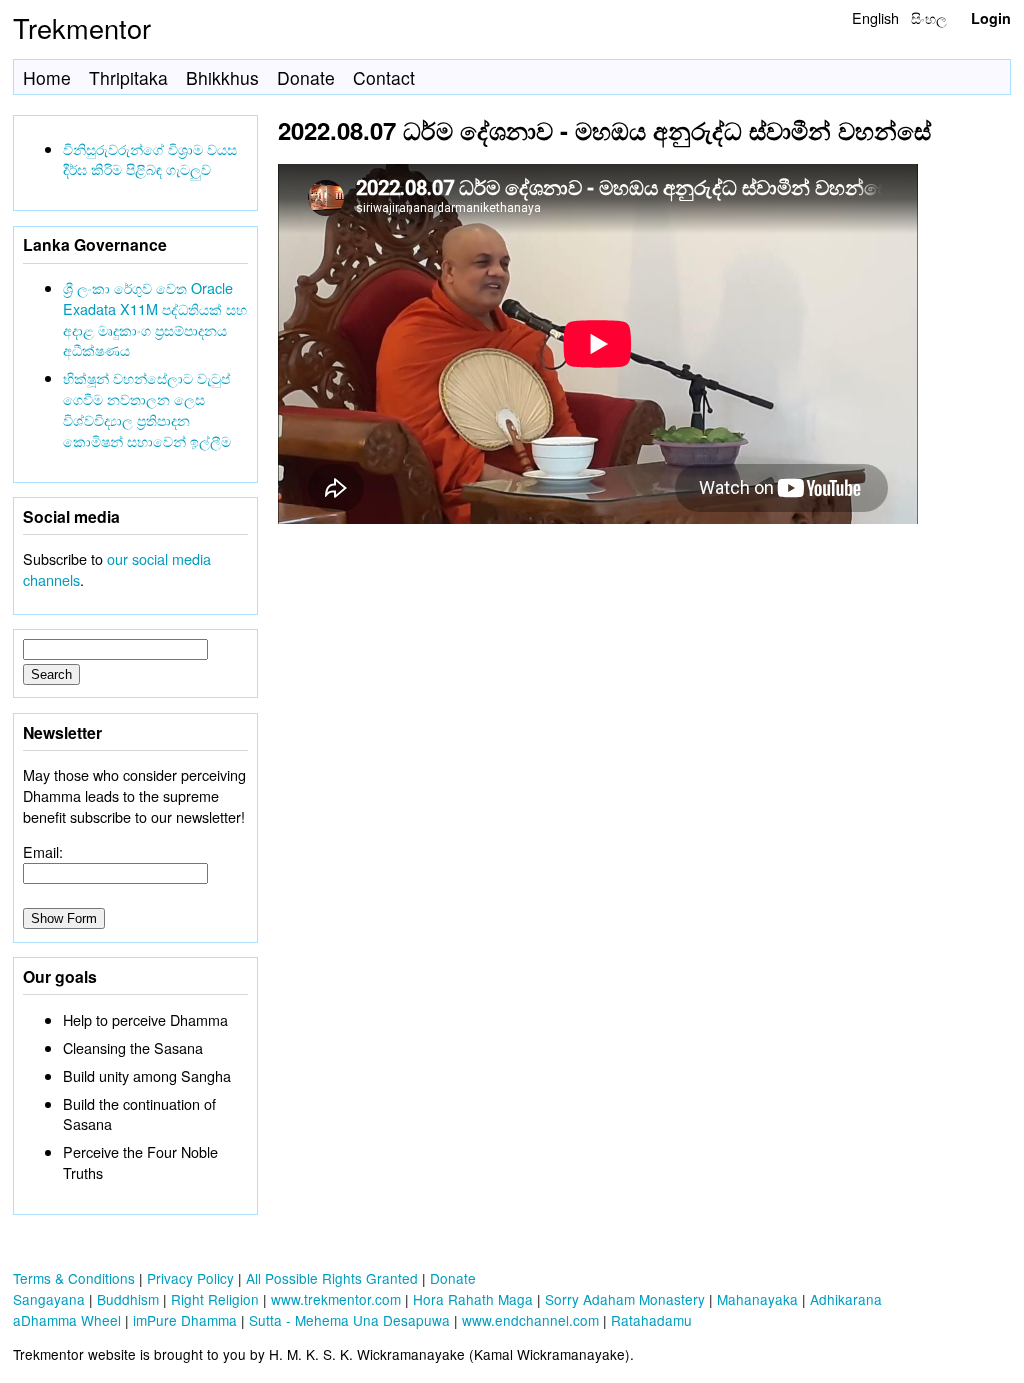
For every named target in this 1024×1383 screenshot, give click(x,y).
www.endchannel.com (530, 1320)
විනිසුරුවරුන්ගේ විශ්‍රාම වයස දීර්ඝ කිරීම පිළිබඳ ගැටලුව (150, 159)
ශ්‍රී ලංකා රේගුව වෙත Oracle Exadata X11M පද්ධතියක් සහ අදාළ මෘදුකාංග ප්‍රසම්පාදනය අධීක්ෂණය (155, 318)
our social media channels (117, 569)
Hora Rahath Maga (473, 1299)
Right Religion (215, 1299)
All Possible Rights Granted (332, 1278)
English (875, 17)
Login (991, 18)
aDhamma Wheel (67, 1320)
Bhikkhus (222, 77)
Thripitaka (128, 77)
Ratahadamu (651, 1320)
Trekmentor (82, 27)
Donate (306, 77)
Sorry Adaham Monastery (625, 1299)
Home (47, 77)
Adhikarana (846, 1299)
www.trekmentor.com (336, 1299)
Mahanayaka (757, 1299)
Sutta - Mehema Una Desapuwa (349, 1320)
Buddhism (128, 1299)
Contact (384, 77)
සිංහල (929, 17)
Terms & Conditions (74, 1278)
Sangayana (49, 1299)
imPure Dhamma (185, 1320)
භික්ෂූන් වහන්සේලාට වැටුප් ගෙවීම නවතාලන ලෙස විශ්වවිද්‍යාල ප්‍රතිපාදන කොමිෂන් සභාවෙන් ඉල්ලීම (147, 408)
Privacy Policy (190, 1278)
